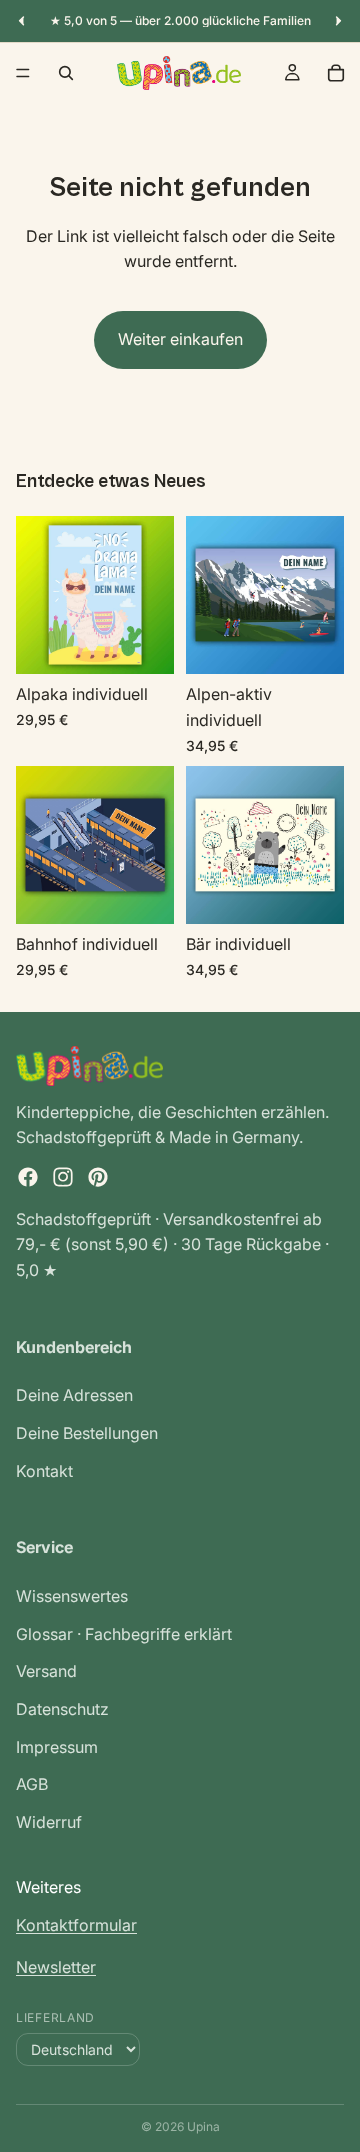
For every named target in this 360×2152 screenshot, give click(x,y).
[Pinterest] (98, 1177)
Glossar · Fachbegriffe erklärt (124, 1634)
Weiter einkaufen (180, 339)
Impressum (57, 1747)
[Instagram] (63, 1177)
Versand (46, 1672)
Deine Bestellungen (87, 1433)
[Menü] (23, 73)
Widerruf (49, 1822)
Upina (203, 2126)
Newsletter (56, 1967)
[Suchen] (66, 73)
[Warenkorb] (336, 73)
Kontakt (44, 1471)
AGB (32, 1785)
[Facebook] (28, 1177)
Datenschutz (62, 1709)
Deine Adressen (74, 1396)
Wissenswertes (72, 1597)
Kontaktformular (76, 1925)
